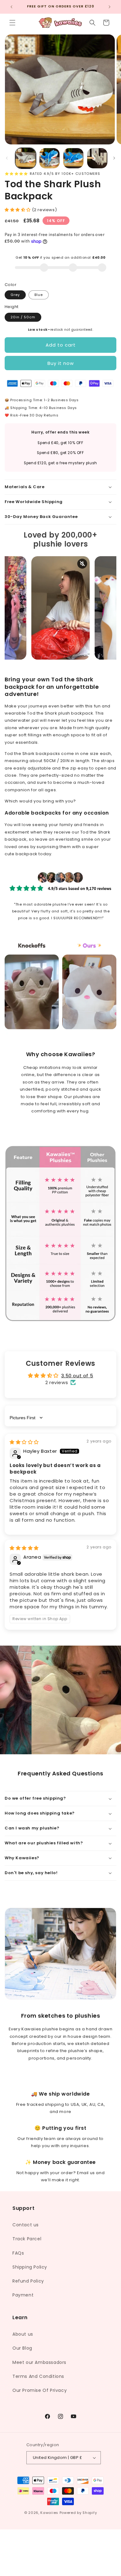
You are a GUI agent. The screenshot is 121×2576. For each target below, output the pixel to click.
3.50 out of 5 (77, 1376)
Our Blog (22, 2348)
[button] (12, 23)
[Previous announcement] (11, 7)
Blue (39, 295)
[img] (24, 1442)
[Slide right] (114, 158)
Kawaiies (49, 2513)
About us (23, 2334)
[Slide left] (7, 158)
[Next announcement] (110, 7)
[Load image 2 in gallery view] (49, 158)
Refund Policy (28, 2281)
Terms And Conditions (38, 2376)
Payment (23, 2295)
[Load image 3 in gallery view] (73, 158)
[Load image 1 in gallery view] (26, 158)
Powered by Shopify (78, 2513)
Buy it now (61, 363)
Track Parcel (27, 2239)
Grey (15, 295)
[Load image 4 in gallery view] (97, 158)
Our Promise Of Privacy (40, 2390)
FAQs (18, 2253)
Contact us (26, 2225)
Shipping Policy (30, 2267)
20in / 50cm (23, 317)
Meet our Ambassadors (39, 2362)
